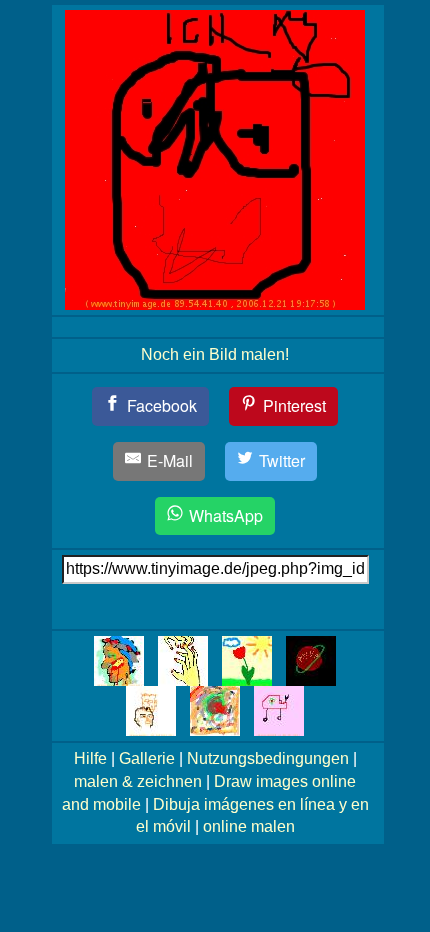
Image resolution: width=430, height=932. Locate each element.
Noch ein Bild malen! (215, 354)
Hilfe (90, 758)
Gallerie (147, 758)
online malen (249, 826)
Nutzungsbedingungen (268, 758)
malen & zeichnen (138, 781)
